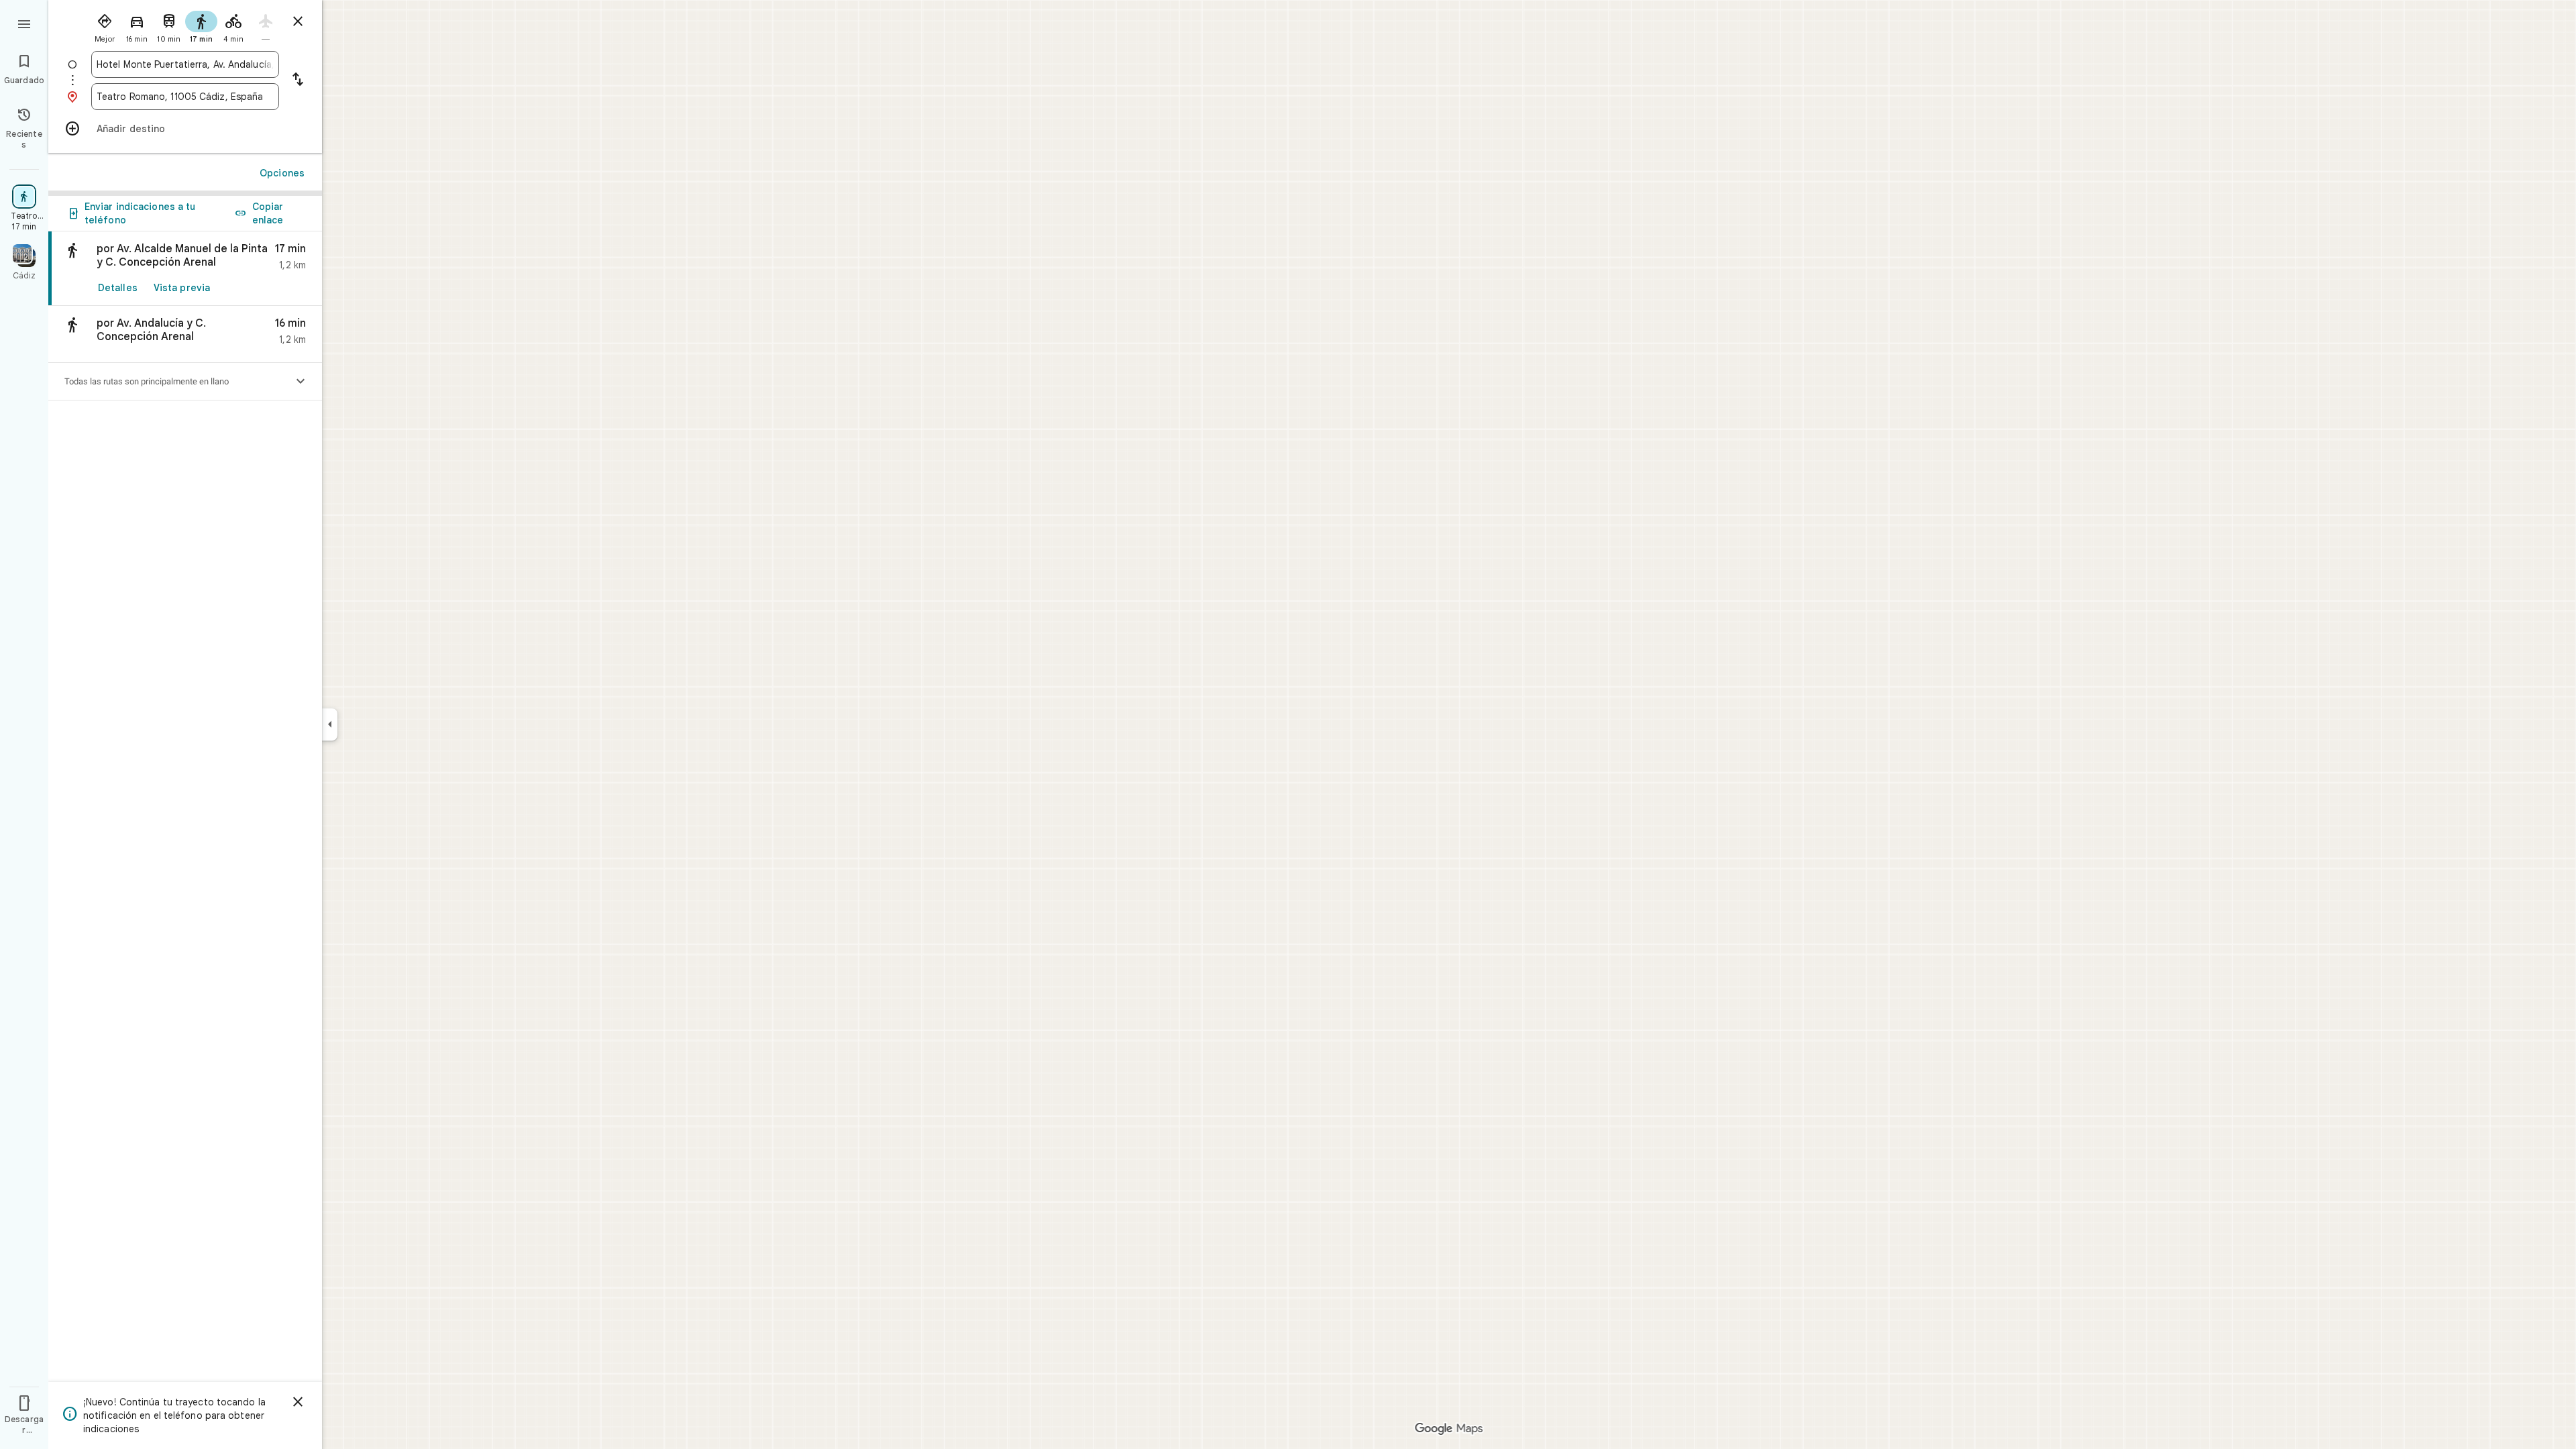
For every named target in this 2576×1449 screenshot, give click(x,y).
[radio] (105, 25)
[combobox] (185, 64)
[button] (185, 334)
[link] (185, 269)
